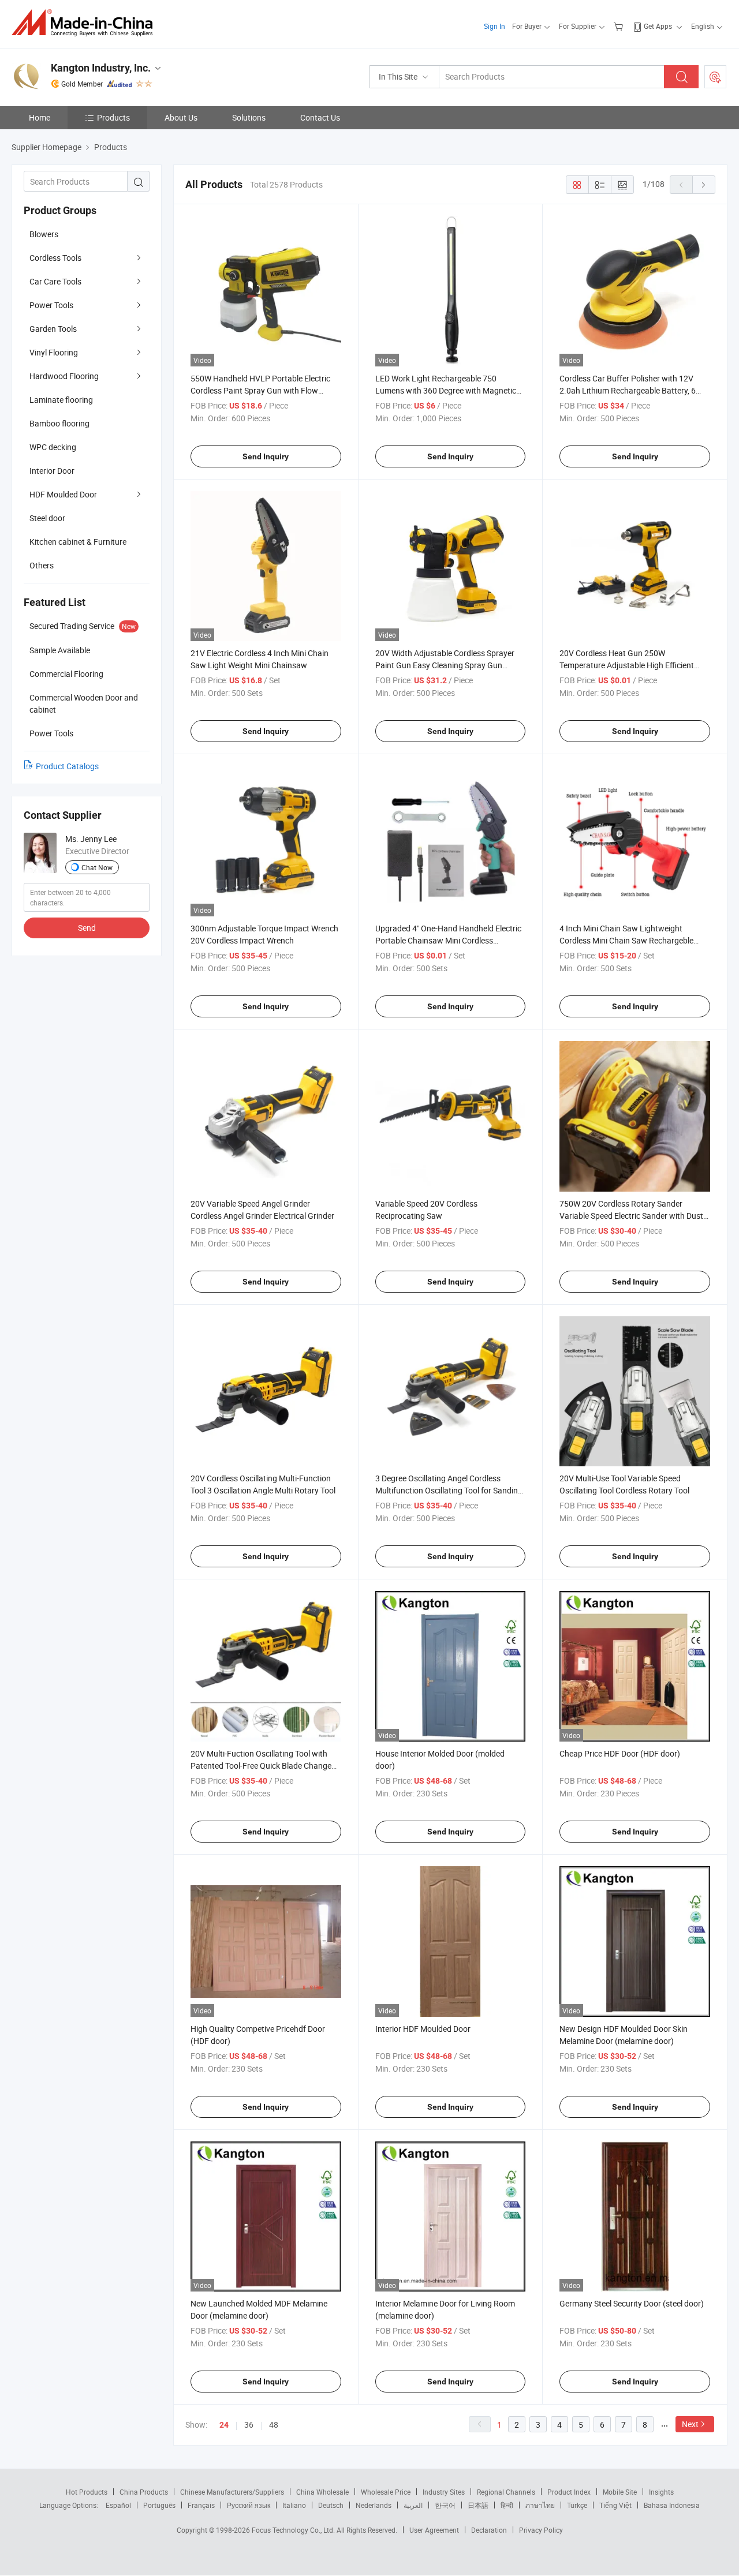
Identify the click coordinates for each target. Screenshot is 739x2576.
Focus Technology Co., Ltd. (294, 2530)
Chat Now (97, 867)
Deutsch (331, 2505)
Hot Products (87, 2492)
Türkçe (577, 2505)
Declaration (489, 2530)
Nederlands (374, 2505)
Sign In (494, 26)
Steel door (47, 518)
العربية (413, 2505)
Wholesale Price (386, 2492)
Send (87, 928)
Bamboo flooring (59, 423)
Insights (661, 2492)
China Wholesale (322, 2492)
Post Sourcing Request (715, 77)
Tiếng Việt (615, 2505)
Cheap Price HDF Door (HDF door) (620, 1753)
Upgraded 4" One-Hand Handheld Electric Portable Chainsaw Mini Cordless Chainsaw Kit (448, 940)
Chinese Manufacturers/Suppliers (232, 2492)
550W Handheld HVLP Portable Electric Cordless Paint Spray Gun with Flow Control (260, 390)
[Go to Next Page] (704, 185)
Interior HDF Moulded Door (423, 2029)
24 (224, 2425)
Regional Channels (506, 2492)
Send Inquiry (266, 456)
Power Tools (51, 305)
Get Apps (658, 26)
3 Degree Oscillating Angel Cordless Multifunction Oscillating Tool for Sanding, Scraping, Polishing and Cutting (450, 1490)
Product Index (569, 2492)
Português (159, 2505)
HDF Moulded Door (63, 494)
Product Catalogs (67, 766)
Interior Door (52, 471)
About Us (181, 117)
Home (40, 117)
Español (118, 2505)
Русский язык (249, 2505)
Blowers (44, 234)
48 (274, 2425)
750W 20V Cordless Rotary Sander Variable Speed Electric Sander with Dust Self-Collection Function (631, 1216)
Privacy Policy (541, 2530)
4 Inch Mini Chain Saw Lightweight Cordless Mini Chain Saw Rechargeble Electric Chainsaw (626, 940)
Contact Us (320, 117)
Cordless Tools (55, 258)
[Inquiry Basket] (620, 26)
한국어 (445, 2505)
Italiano (294, 2505)
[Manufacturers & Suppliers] (86, 23)
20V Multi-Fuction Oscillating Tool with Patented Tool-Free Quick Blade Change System (261, 1766)
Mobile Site (620, 2492)
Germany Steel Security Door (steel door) (632, 2303)
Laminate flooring (61, 400)
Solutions (249, 117)
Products (113, 117)
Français (201, 2505)
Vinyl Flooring (54, 352)
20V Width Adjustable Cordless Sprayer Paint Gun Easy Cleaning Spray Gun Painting (445, 665)
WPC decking (53, 447)
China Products (144, 2492)
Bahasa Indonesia (672, 2505)
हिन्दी (507, 2505)
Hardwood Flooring (64, 376)
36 (249, 2425)
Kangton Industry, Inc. (101, 68)
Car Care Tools (55, 281)
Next (690, 2424)
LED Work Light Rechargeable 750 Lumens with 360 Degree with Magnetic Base (446, 390)
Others (42, 565)
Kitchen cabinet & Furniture (78, 542)
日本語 (478, 2505)
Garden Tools (53, 329)
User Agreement (434, 2530)
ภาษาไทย (540, 2505)
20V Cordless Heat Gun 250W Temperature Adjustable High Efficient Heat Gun (627, 665)
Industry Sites (444, 2492)
